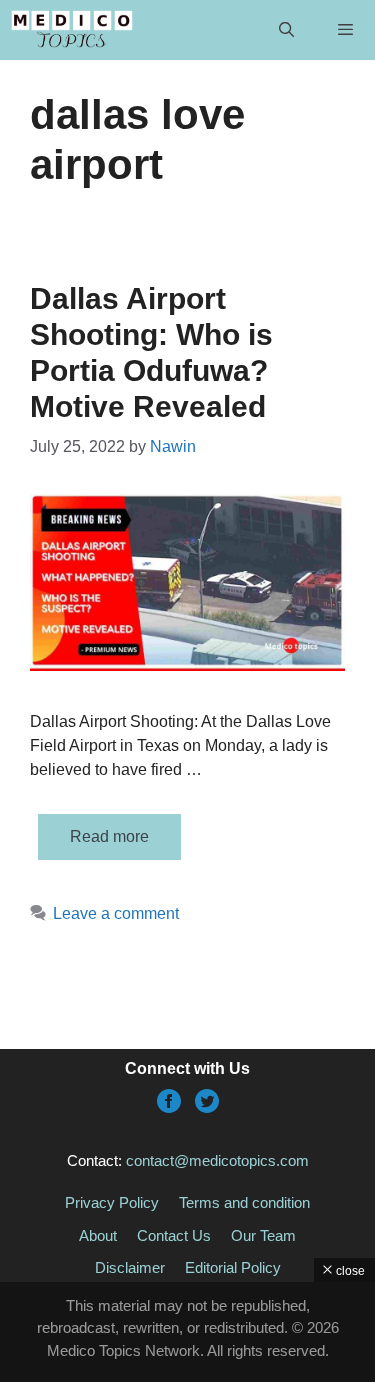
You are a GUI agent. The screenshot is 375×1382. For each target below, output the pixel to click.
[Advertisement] (187, 1332)
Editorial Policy (233, 1267)
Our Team (263, 1235)
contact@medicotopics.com (217, 1160)
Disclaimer (130, 1267)
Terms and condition (244, 1202)
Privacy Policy (112, 1202)
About (98, 1235)
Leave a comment (116, 913)
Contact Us (174, 1235)
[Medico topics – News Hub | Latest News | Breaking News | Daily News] (71, 30)
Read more (109, 836)
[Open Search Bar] (285, 30)
